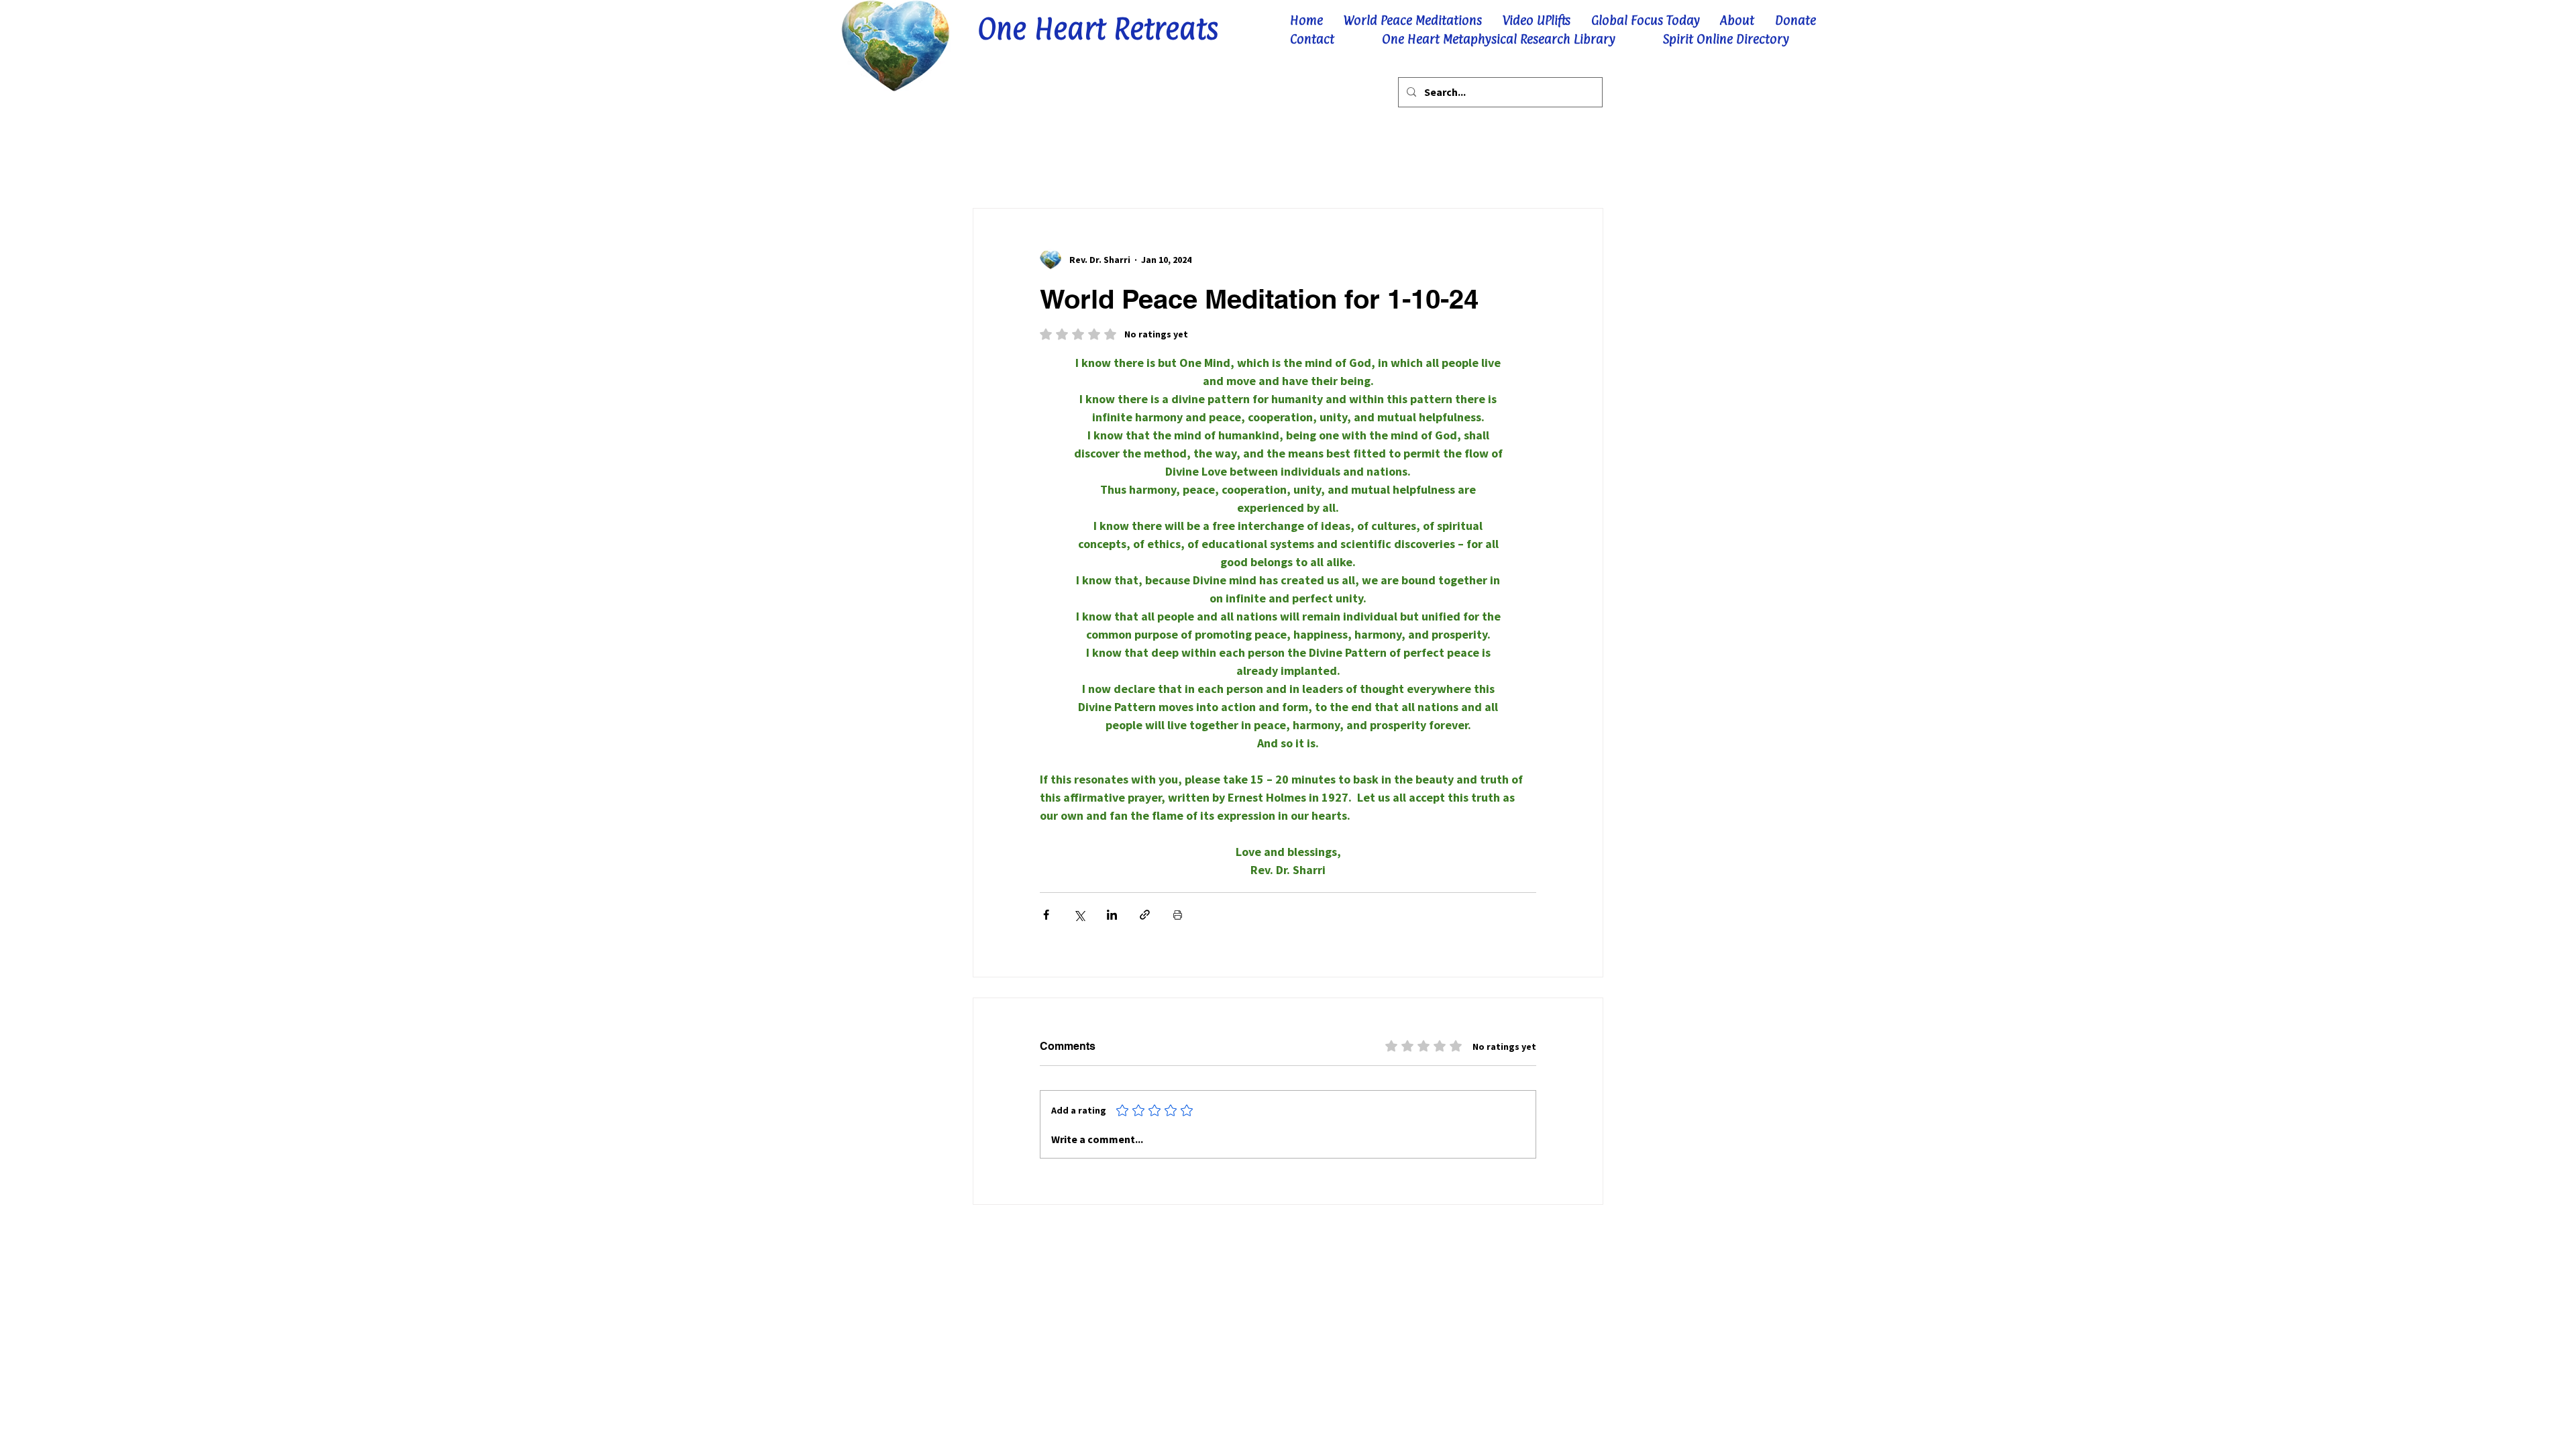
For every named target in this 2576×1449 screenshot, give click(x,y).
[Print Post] (1178, 915)
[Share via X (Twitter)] (1079, 915)
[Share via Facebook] (1046, 915)
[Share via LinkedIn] (1112, 915)
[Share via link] (1145, 915)
